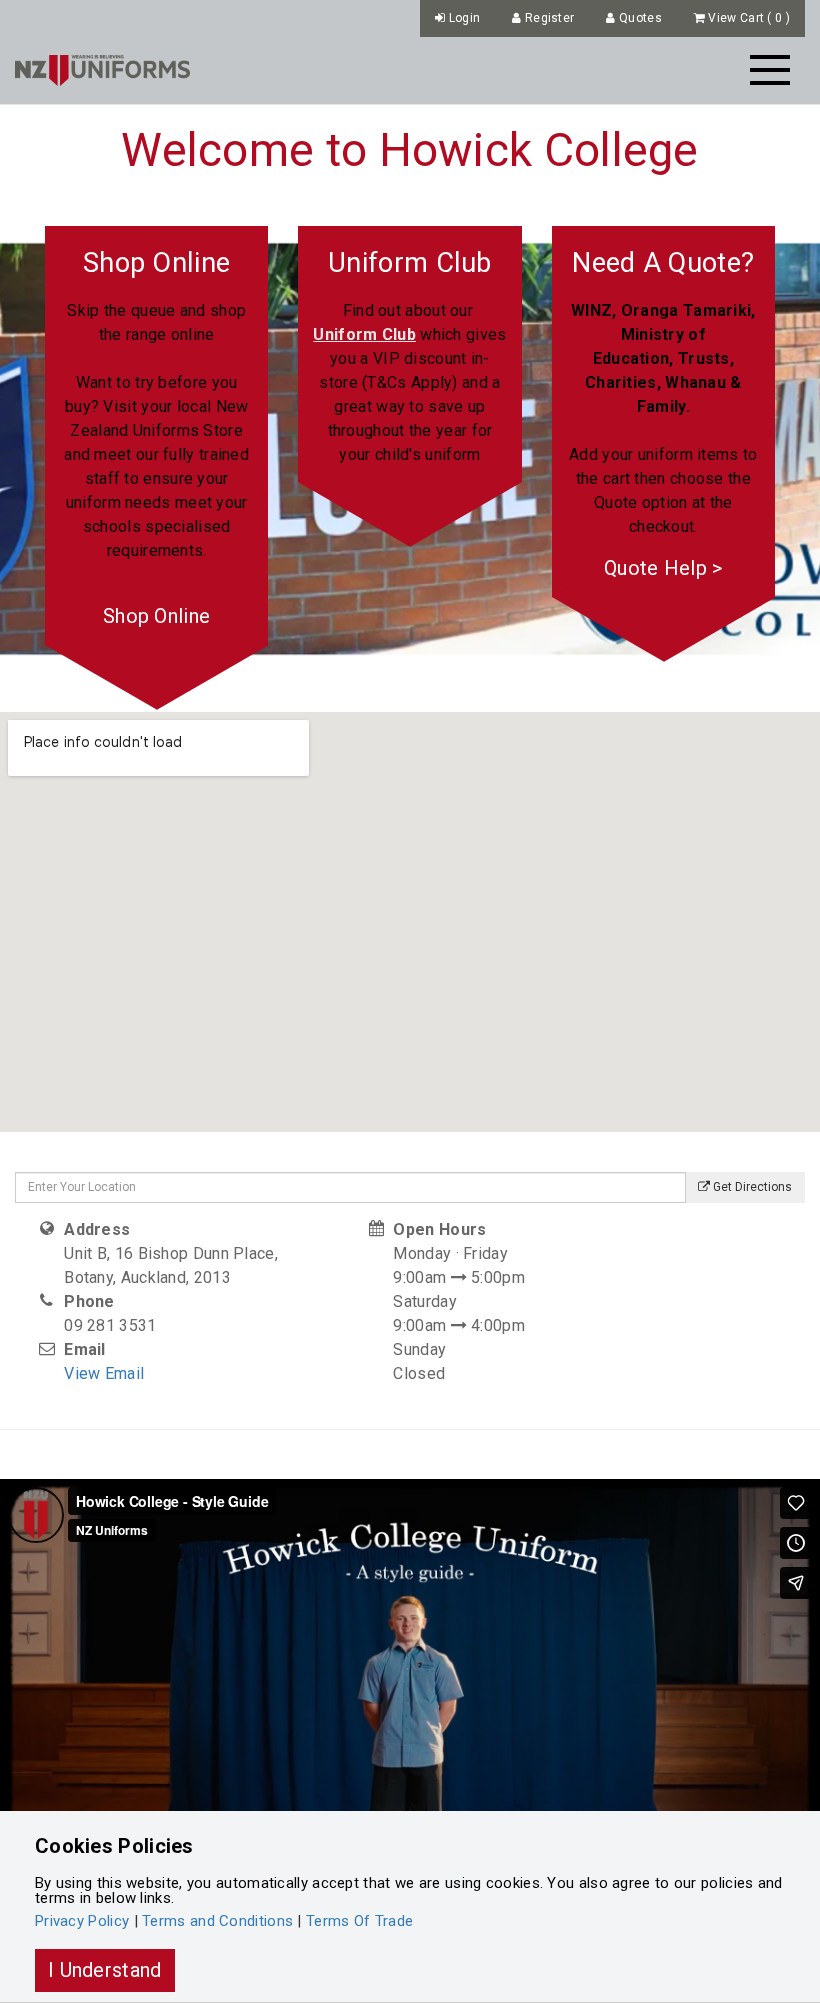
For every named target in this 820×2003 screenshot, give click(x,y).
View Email (104, 1373)
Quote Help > (663, 568)
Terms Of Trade (359, 1921)
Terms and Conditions (217, 1921)
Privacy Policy (82, 1921)
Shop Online (156, 616)
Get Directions (751, 1187)
